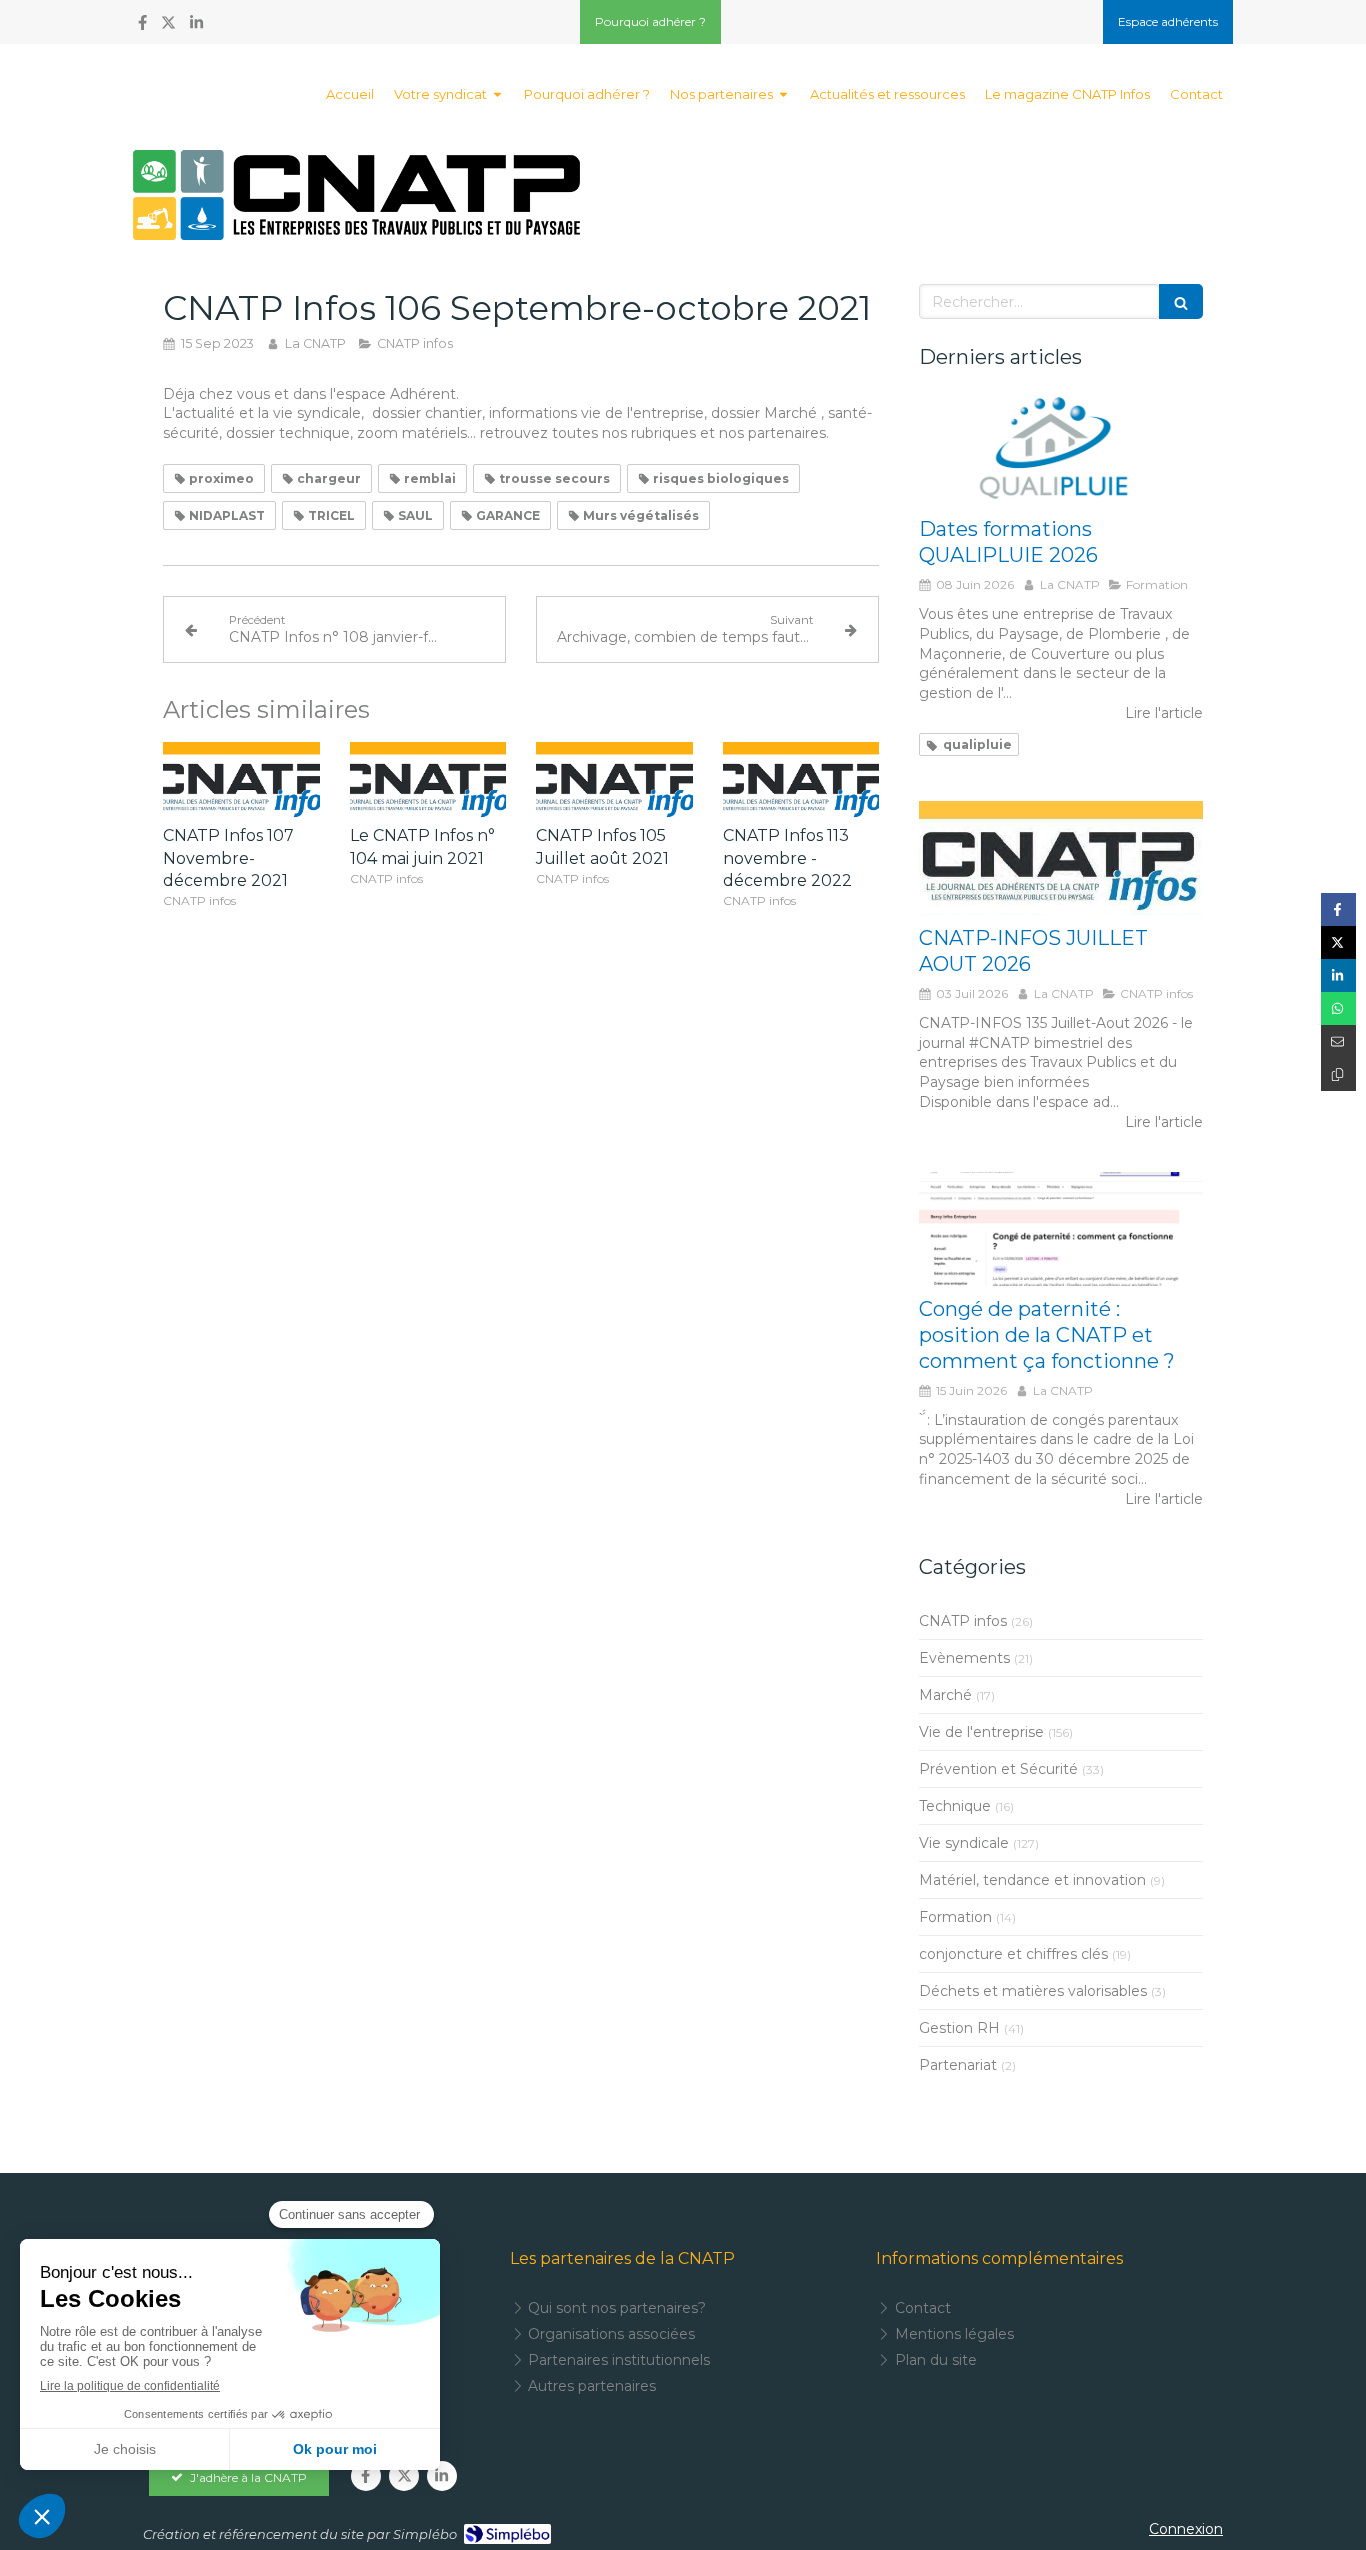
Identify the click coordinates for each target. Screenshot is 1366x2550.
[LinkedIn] (196, 26)
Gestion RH (959, 2028)
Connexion (1186, 2529)
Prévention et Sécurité (998, 1769)
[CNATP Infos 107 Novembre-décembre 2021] (241, 781)
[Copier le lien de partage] (1338, 1074)
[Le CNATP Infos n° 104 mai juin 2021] (428, 781)
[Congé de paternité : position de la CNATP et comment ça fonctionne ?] (1061, 1229)
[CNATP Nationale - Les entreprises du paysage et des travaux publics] (356, 195)
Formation (955, 1917)
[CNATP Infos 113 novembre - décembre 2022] (801, 781)
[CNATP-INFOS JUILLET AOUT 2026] (1061, 858)
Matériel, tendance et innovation (1032, 1880)
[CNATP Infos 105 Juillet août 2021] (614, 781)
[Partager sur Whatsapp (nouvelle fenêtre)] (1338, 1008)
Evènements (964, 1658)
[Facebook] (142, 26)
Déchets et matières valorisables (1033, 1991)
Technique (955, 1806)
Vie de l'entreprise (981, 1732)
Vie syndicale (964, 1843)
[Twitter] (168, 26)
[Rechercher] (1181, 301)
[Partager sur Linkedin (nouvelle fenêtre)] (1338, 975)
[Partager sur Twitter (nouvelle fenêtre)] (1338, 942)
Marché (945, 1695)
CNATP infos (963, 1621)
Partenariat (958, 2065)
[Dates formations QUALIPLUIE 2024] (1061, 450)
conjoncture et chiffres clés (1013, 1954)
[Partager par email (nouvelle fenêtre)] (1338, 1041)
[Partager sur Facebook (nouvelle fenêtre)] (1338, 909)
